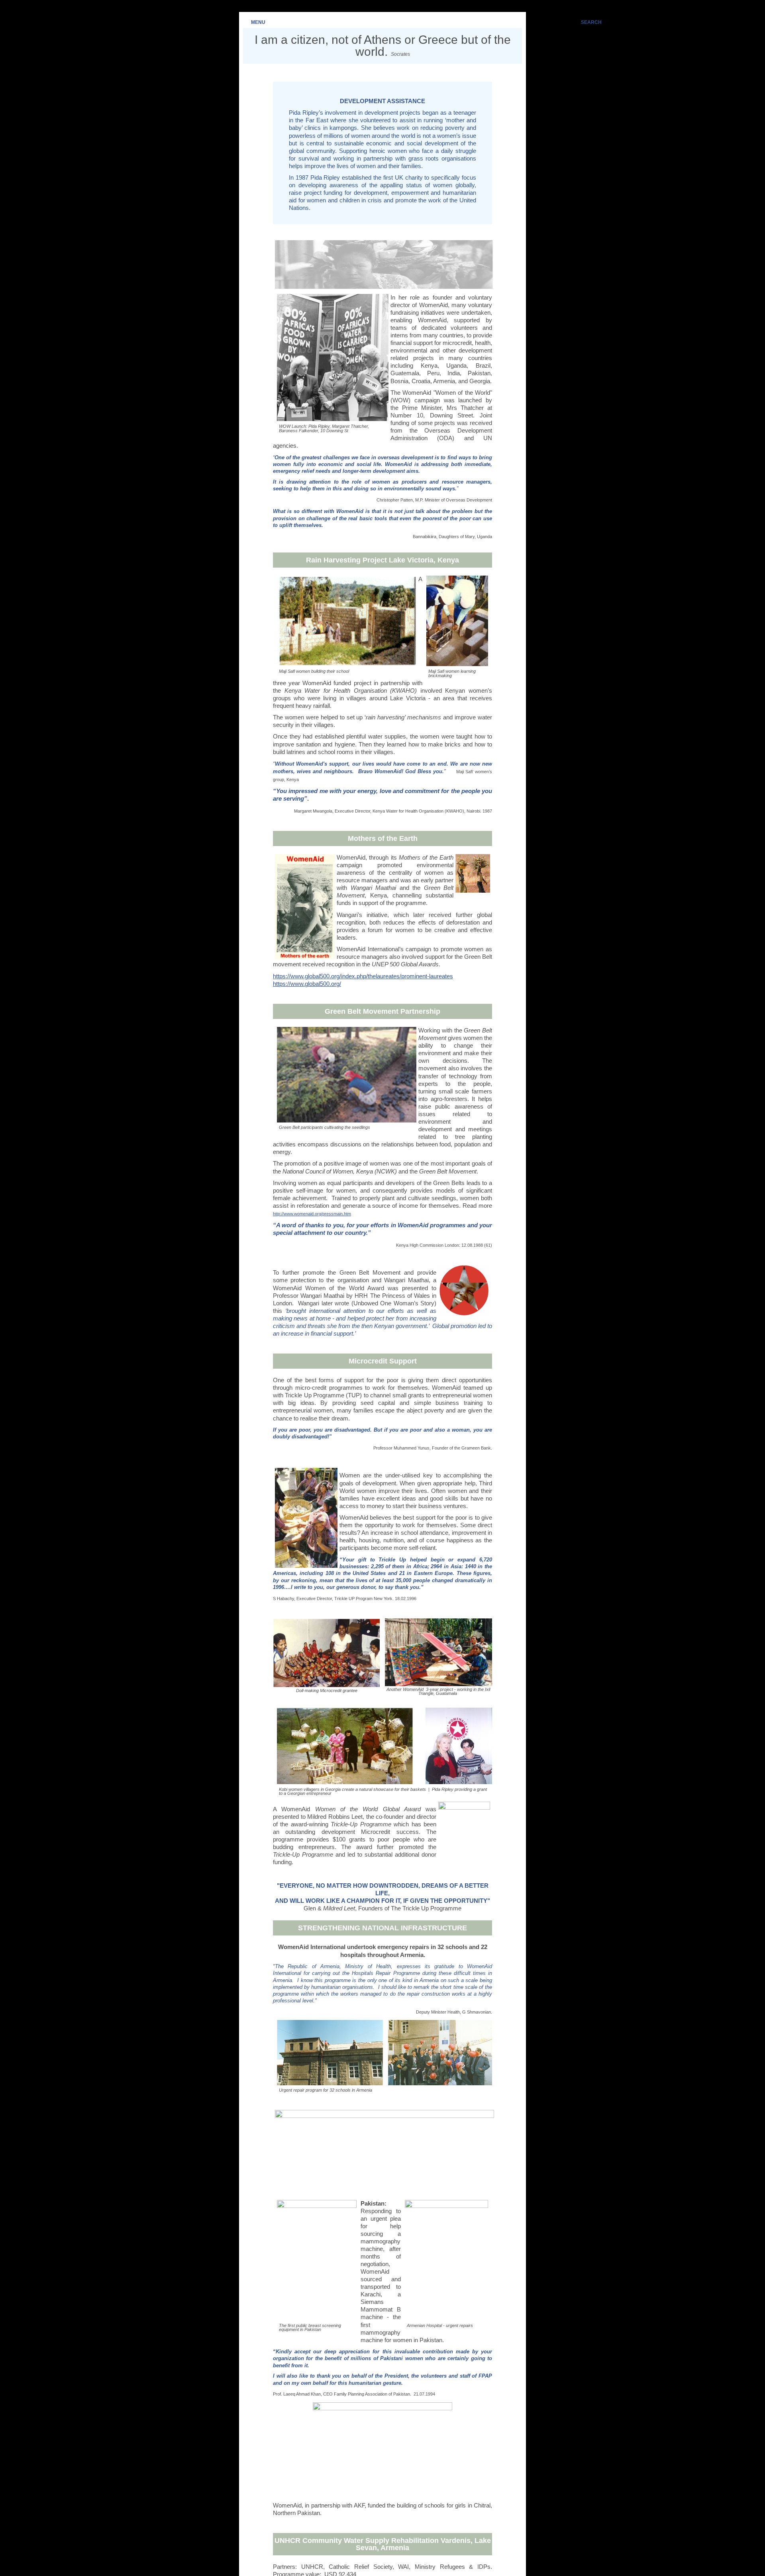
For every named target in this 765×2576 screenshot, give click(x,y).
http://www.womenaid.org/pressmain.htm (312, 1214)
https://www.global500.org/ (307, 984)
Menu (258, 22)
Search (591, 22)
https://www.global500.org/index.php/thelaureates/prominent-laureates (363, 976)
